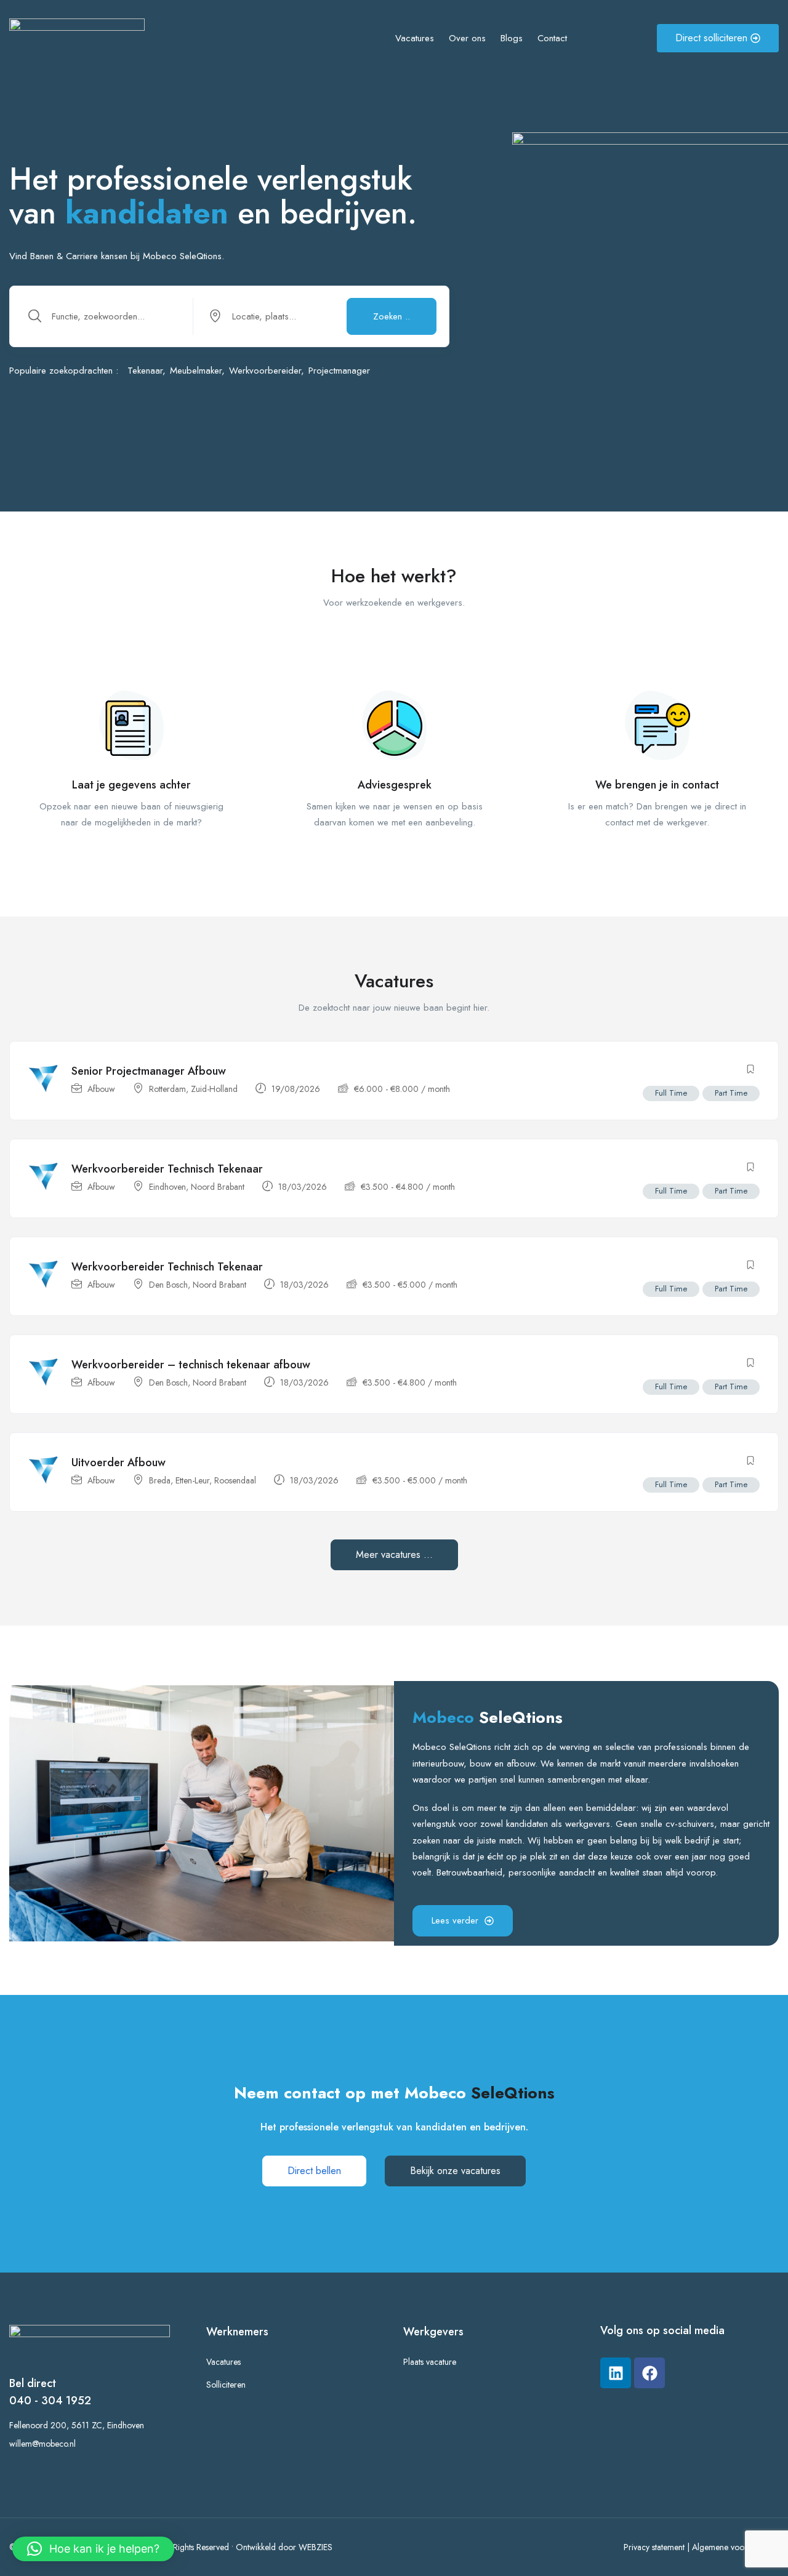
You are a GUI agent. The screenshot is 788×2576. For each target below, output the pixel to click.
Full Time (671, 1093)
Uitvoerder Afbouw (119, 1463)
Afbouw (101, 1089)
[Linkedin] (616, 2373)
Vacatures (415, 38)
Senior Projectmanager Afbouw (149, 1071)
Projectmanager (339, 371)
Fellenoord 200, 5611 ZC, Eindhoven (77, 2425)
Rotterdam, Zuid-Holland (193, 1089)
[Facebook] (649, 2373)
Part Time (731, 1093)
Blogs (512, 38)
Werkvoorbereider (265, 371)
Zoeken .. (392, 316)
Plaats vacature (430, 2362)
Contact (552, 38)
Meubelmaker (196, 371)
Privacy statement (654, 2547)
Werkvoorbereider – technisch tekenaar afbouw (191, 1365)
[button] (93, 2549)
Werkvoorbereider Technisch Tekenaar (167, 1169)
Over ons (467, 38)
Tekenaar (145, 371)
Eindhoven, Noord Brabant (197, 1187)
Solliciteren (226, 2385)
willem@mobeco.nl (42, 2444)
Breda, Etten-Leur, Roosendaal (203, 1480)
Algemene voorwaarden (735, 2547)
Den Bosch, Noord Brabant (198, 1285)
